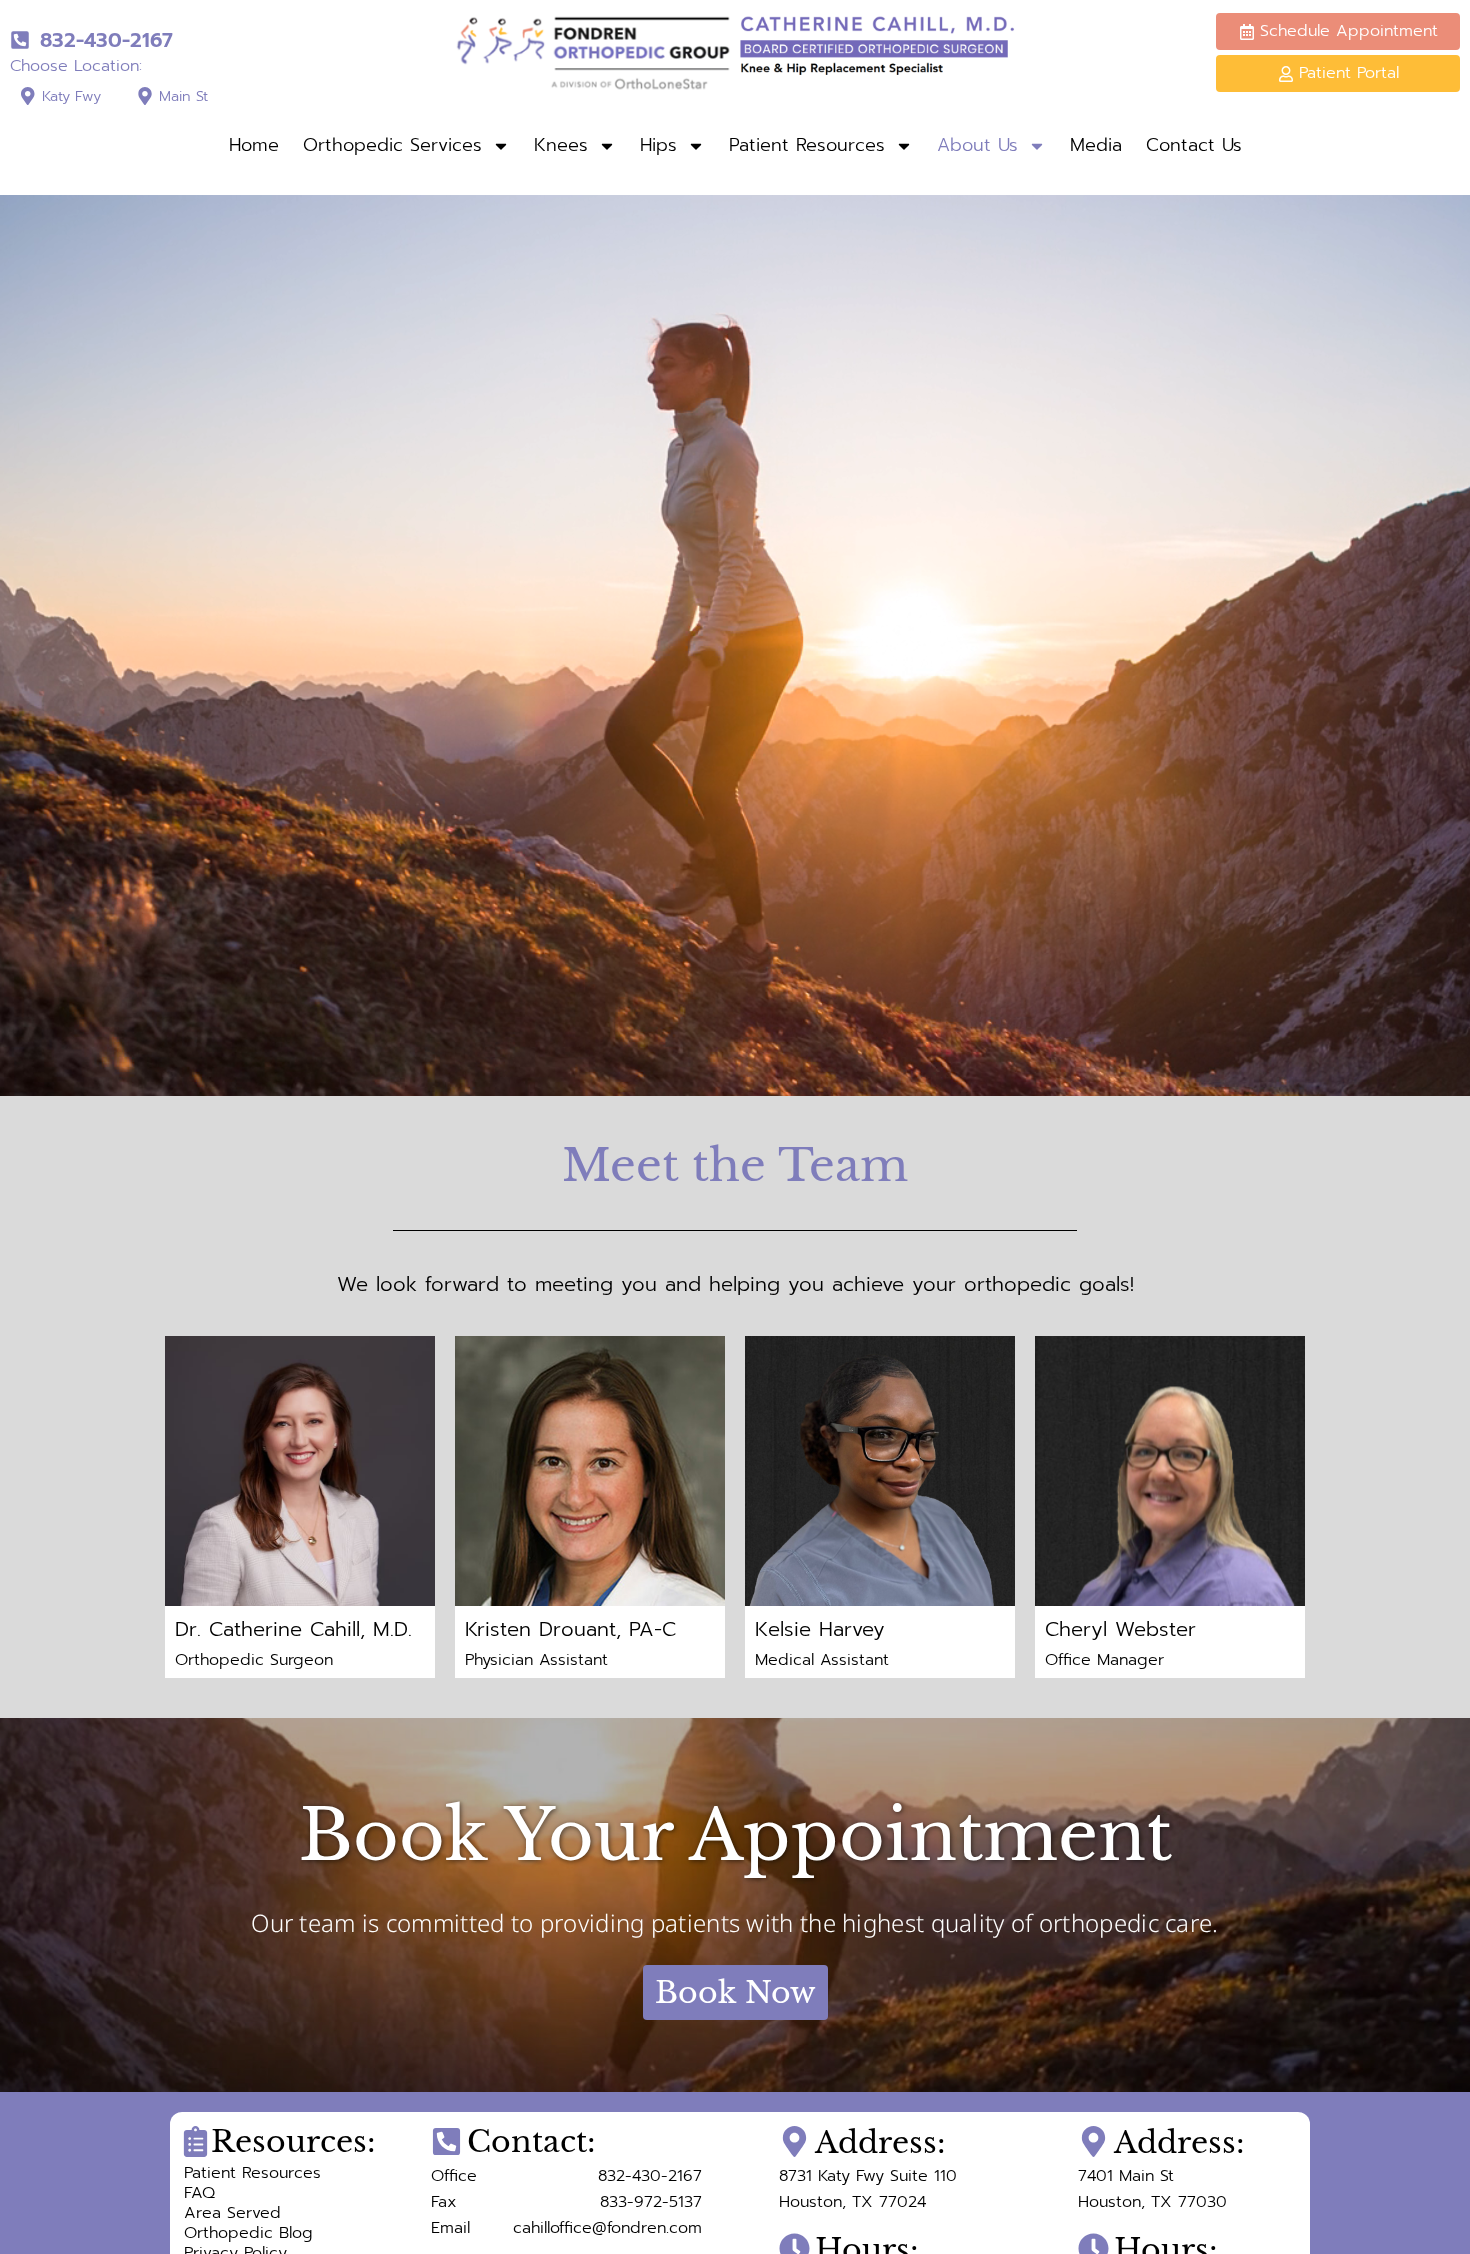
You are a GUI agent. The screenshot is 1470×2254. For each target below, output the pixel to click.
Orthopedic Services (392, 145)
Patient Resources (807, 145)
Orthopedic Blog (248, 2233)
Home (254, 145)
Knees (561, 145)
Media (1096, 145)
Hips (658, 145)
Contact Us (1194, 145)
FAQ (199, 2193)
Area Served (232, 2213)
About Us (977, 145)
